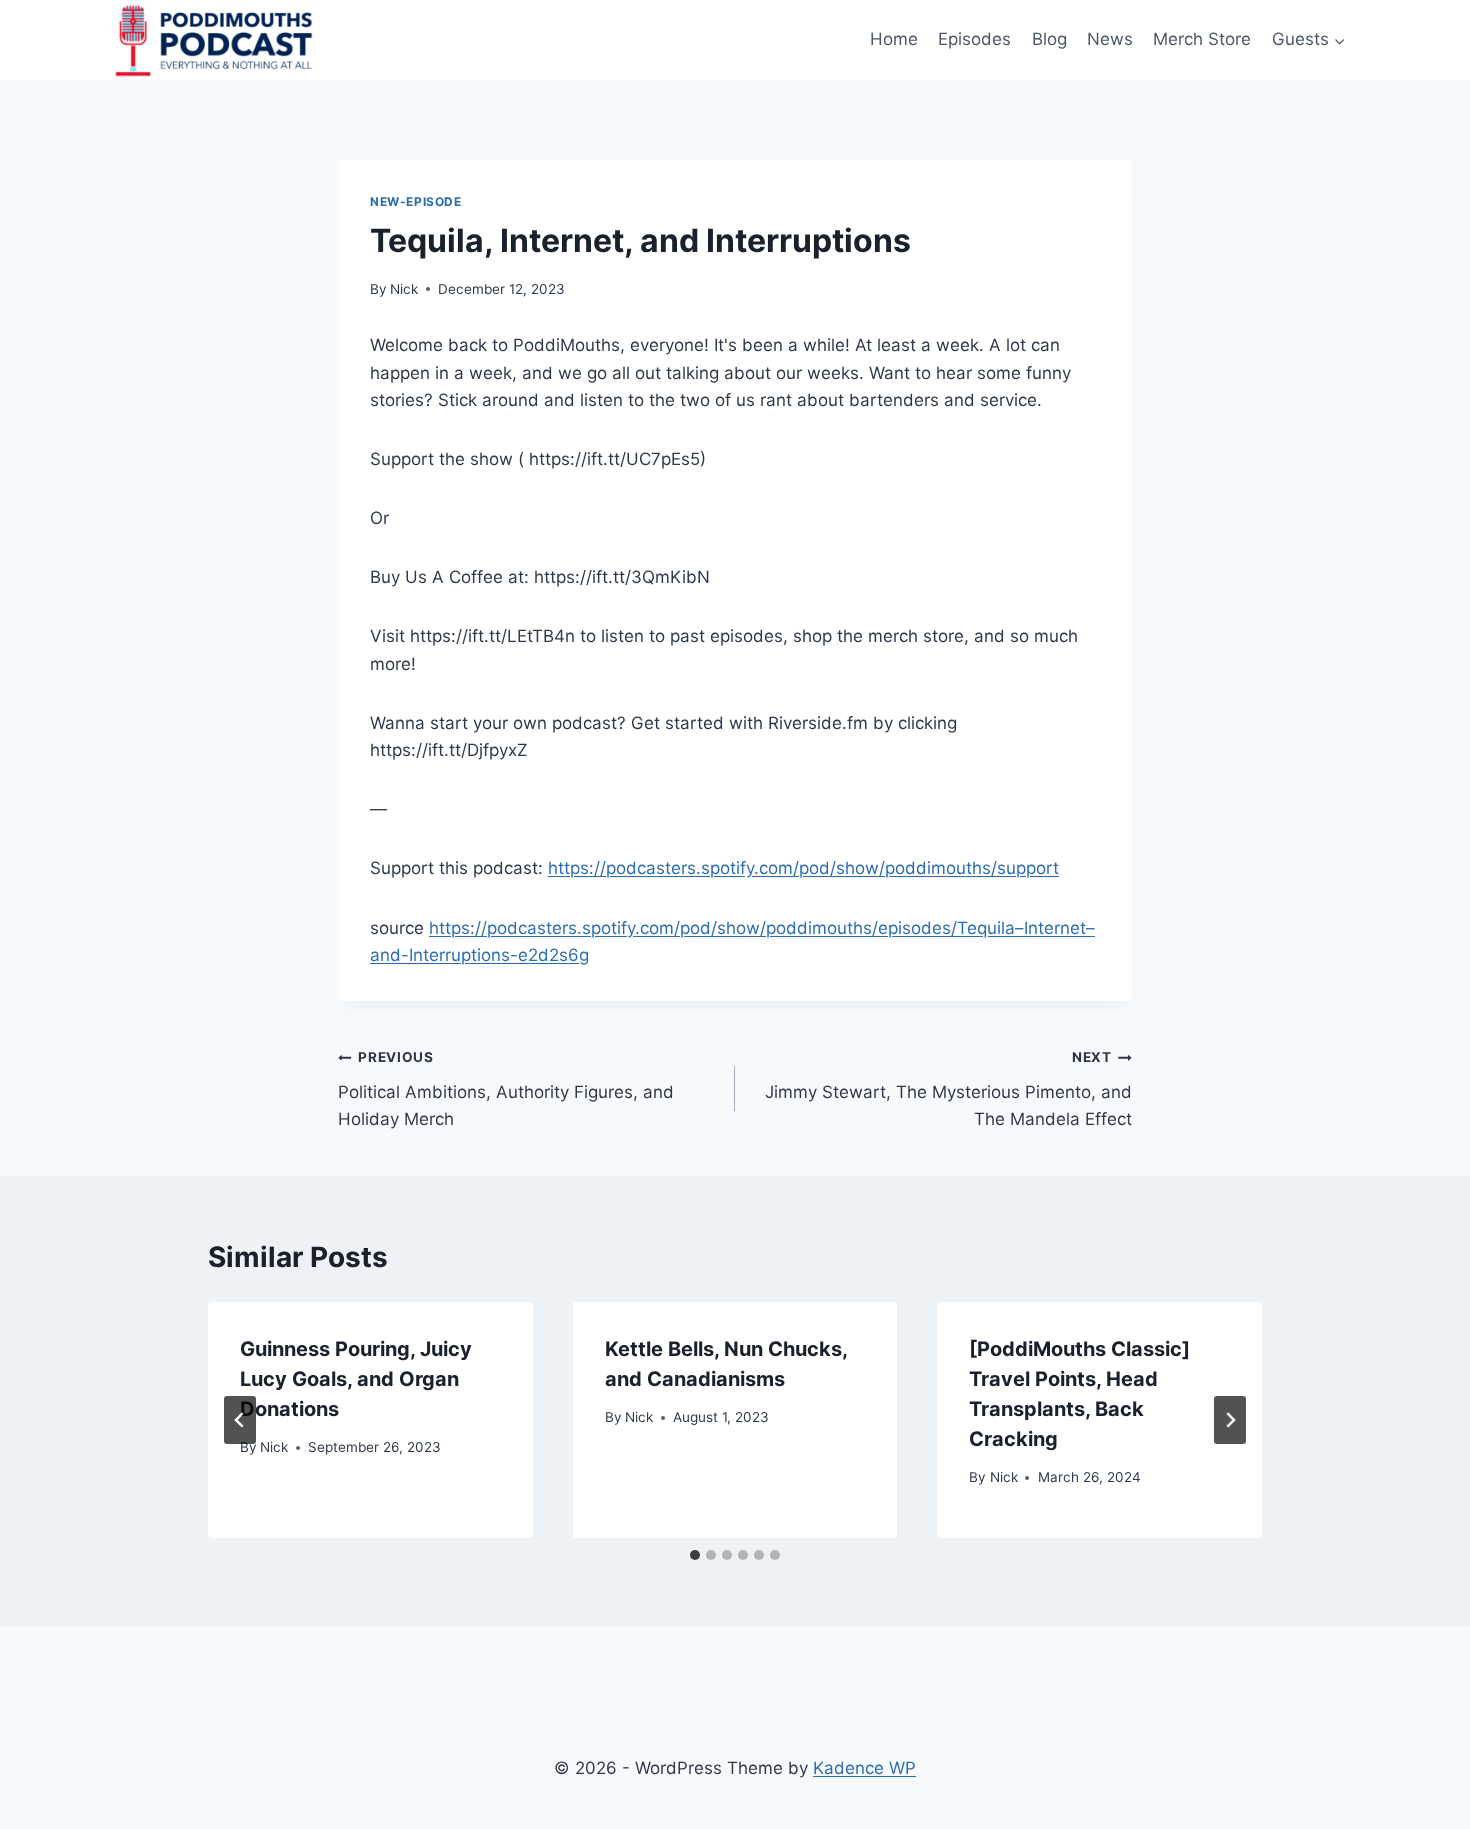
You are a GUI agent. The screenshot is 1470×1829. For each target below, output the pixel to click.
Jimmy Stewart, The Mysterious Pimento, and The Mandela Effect (948, 1089)
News (1110, 39)
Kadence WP (864, 1768)
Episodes (974, 39)
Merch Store (1202, 39)
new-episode (416, 201)
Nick (404, 289)
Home (894, 39)
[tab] (695, 1555)
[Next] (1230, 1420)
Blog (1049, 39)
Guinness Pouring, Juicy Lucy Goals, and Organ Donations (356, 1379)
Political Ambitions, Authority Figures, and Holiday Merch (506, 1089)
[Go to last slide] (240, 1420)
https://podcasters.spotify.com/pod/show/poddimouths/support (803, 868)
